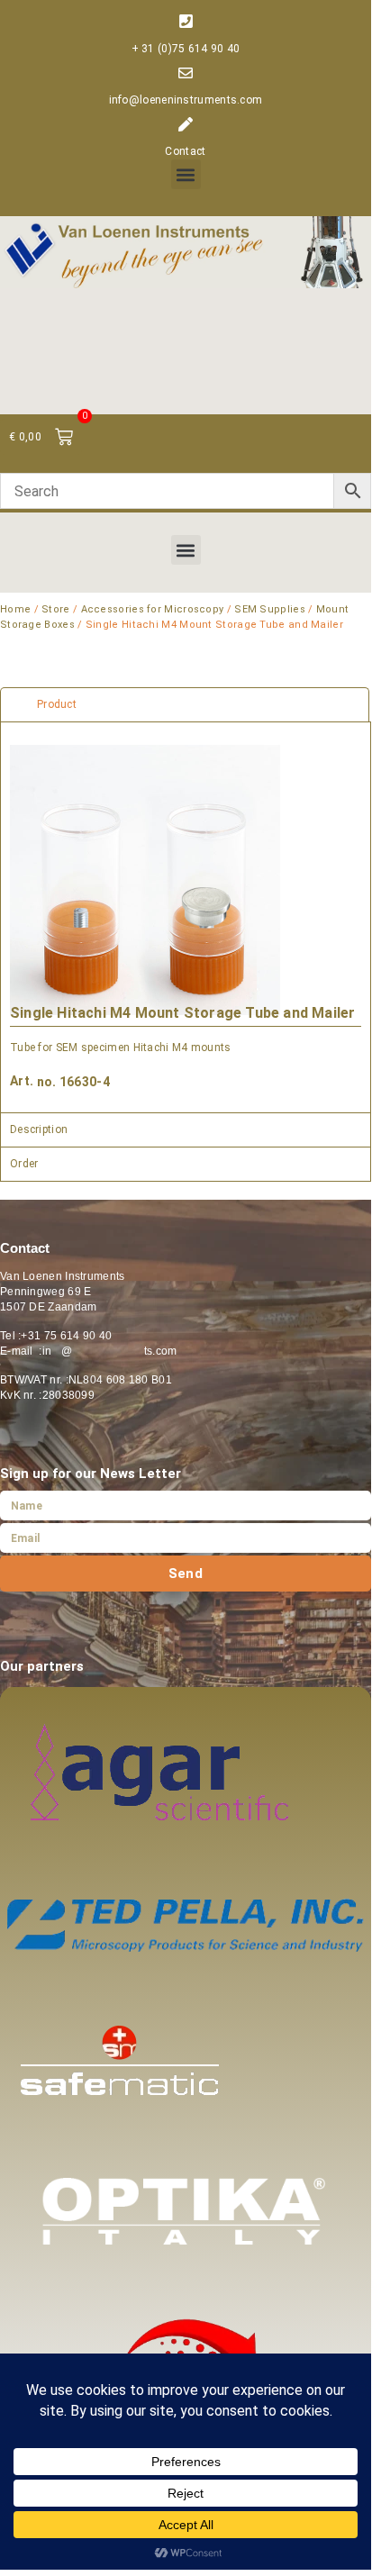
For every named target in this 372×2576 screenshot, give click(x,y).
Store (56, 609)
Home (15, 609)
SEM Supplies (270, 609)
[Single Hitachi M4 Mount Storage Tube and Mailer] (145, 880)
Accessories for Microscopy (153, 609)
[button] (186, 174)
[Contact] (186, 124)
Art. (22, 1081)
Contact (185, 151)
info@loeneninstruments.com (186, 100)
